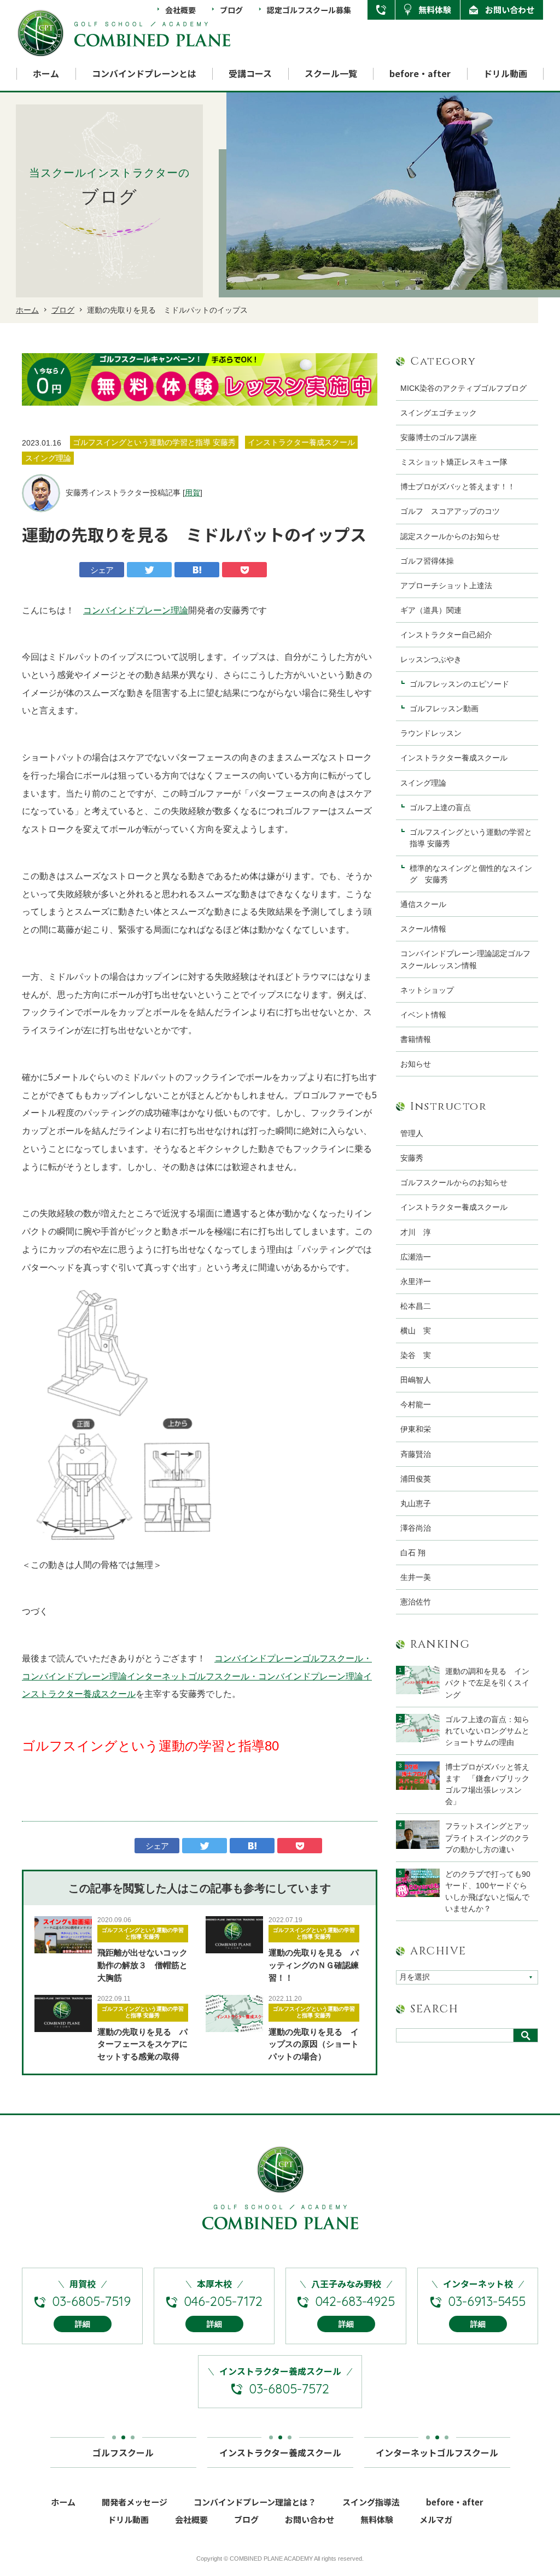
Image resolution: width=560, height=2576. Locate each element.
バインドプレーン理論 (144, 610)
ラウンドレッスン (431, 733)
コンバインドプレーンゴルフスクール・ (293, 1658)
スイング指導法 (371, 2502)
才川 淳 (416, 1232)
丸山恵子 (416, 1503)
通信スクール (423, 904)
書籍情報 (416, 1039)
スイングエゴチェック (439, 413)
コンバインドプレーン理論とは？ (255, 2502)
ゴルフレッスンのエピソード (459, 684)
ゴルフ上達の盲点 (444, 807)
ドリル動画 (505, 74)
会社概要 (180, 10)
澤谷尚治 (416, 1528)
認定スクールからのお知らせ (450, 536)
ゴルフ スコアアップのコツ (450, 511)
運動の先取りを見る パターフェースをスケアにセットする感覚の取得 (142, 2044)
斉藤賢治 (416, 1454)
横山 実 (416, 1331)
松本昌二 (416, 1306)
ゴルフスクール (123, 2452)
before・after (420, 74)
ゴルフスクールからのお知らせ (454, 1182)
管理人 (412, 1133)
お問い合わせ (510, 10)
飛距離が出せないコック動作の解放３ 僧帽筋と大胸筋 (142, 1965)
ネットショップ (427, 990)
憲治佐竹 (416, 1602)
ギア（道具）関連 (431, 610)
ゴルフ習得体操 (427, 561)
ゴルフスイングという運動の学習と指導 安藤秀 (143, 1933)
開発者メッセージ (135, 2502)
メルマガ (436, 2519)
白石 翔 (413, 1553)
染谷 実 (416, 1355)
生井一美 (416, 1577)
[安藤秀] (41, 493)
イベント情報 (423, 1015)
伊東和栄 (416, 1429)
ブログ (231, 10)
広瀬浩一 (416, 1257)
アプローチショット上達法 (446, 586)
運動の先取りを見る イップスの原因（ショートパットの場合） (314, 2044)
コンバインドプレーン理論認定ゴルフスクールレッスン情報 (465, 959)
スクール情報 (423, 929)
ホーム (46, 74)
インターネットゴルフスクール (437, 2452)
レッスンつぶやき (431, 659)
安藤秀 (412, 1158)
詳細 (83, 2324)
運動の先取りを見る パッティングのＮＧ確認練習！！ (314, 1965)
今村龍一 (416, 1404)
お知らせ (416, 1064)
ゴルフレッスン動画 (444, 709)
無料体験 (435, 10)
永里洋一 (416, 1281)
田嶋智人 (416, 1380)
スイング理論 (423, 783)
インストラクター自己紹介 (446, 635)
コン (92, 610)
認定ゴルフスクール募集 (309, 10)
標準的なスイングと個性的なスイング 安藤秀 (471, 874)
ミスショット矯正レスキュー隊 (454, 462)
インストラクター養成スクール (454, 758)
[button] (38, 379)
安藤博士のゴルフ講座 (439, 437)
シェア (102, 570)
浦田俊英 (416, 1479)
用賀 (192, 493)
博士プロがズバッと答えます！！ (458, 487)
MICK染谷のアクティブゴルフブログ (463, 388)
